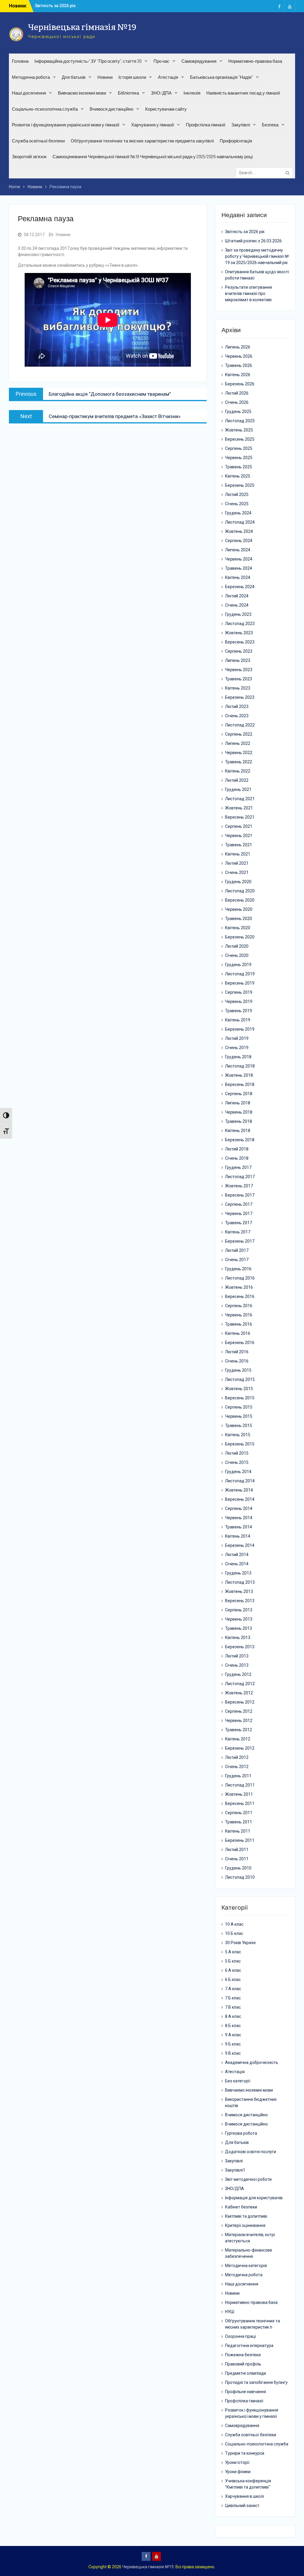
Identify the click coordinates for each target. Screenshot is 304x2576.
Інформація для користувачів (254, 2198)
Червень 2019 (239, 1001)
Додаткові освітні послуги (251, 2152)
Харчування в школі (244, 2496)
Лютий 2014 (237, 1555)
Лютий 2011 (237, 1850)
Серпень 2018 (239, 1094)
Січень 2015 (237, 1462)
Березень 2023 (240, 697)
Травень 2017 (239, 1223)
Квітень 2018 (238, 1131)
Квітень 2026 (238, 375)
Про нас (161, 61)
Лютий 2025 (237, 495)
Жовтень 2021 (239, 808)
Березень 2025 (240, 485)
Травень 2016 (239, 1324)
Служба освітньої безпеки (38, 141)
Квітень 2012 (238, 1739)
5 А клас (233, 1952)
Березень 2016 (240, 1343)
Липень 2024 (238, 550)
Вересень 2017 (240, 1195)
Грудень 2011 (238, 1776)
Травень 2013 (239, 1628)
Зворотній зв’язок (29, 157)
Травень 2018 (239, 1121)
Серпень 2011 (239, 1813)
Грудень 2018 (238, 1057)
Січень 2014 (237, 1564)
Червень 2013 (239, 1619)
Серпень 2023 (239, 651)
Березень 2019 (240, 1029)
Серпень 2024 (239, 541)
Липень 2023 (238, 660)
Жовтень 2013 (239, 1591)
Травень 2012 (239, 1730)
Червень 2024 (239, 559)
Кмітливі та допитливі (246, 2216)
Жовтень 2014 (239, 1490)
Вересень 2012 (240, 1702)
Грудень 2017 (238, 1167)
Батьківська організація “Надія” (221, 77)
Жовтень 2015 (239, 1389)
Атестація (168, 77)
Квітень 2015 (238, 1435)
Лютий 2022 (237, 780)
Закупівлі (241, 125)
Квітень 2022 (238, 771)
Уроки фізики (238, 2472)
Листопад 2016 (240, 1278)
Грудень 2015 (238, 1370)
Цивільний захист (242, 2506)
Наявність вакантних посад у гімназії (243, 93)
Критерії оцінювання (245, 2225)
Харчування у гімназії (153, 125)
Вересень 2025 (240, 439)
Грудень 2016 (238, 1269)
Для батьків (74, 77)
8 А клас (233, 2016)
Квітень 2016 (238, 1333)
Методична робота (31, 77)
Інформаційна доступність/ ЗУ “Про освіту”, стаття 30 (88, 61)
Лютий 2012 (237, 1757)
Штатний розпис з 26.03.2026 (253, 241)
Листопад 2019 (240, 974)
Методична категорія (246, 2266)
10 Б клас (234, 1933)
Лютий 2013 (237, 1656)
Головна (20, 61)
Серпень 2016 (239, 1306)
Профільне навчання (246, 2392)
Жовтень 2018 (239, 1075)
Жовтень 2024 (239, 531)
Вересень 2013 (240, 1601)
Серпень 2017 (239, 1204)
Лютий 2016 (237, 1352)
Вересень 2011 (240, 1803)
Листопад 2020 (240, 891)
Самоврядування (199, 61)
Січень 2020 (237, 955)
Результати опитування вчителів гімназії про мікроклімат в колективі (248, 293)
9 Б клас (233, 2044)
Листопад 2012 (240, 1684)
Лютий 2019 (237, 1038)
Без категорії (238, 2081)
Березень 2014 (240, 1545)
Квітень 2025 (238, 476)
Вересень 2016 (240, 1296)
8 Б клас (233, 2026)
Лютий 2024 (237, 596)
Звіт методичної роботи (248, 2179)
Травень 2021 (239, 845)
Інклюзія (192, 93)
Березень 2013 (240, 1647)
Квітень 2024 (238, 577)
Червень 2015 (239, 1416)
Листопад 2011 (240, 1785)
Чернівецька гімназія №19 (82, 27)
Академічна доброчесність (252, 2062)
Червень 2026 (239, 356)
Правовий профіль (243, 2364)
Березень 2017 (240, 1241)
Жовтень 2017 (239, 1186)
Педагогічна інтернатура (249, 2346)
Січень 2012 (237, 1767)
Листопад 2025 (240, 421)
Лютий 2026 (237, 393)
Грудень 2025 (238, 412)
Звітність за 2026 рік (245, 232)
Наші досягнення (29, 93)
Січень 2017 (237, 1260)
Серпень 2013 (239, 1610)
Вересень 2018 (240, 1084)
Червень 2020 (239, 909)
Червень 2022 (239, 753)
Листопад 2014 (240, 1481)
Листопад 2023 (240, 624)
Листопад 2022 (240, 725)
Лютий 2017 (237, 1250)
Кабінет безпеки (241, 2207)
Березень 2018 (240, 1140)
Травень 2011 (239, 1822)
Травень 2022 (239, 762)
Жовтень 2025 (239, 430)
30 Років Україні (240, 1943)
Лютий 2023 (237, 707)
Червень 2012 (239, 1721)
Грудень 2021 (238, 789)
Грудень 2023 (238, 614)
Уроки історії (237, 2462)
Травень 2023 (239, 679)
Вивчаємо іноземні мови (82, 93)
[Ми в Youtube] (290, 6)
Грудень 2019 (238, 965)
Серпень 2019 (239, 992)
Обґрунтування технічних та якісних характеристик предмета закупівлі (142, 141)
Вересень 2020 (240, 900)
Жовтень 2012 (239, 1693)
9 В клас (233, 2053)
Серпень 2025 (239, 448)
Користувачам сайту (166, 109)
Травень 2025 (239, 467)
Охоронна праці (240, 2336)
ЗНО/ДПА (161, 93)
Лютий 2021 (237, 863)
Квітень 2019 (238, 1020)
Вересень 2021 (240, 817)
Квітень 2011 (238, 1831)
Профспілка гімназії (206, 125)
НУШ (230, 2312)
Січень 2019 (237, 1048)
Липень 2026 (238, 347)
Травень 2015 (239, 1426)
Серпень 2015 (239, 1407)
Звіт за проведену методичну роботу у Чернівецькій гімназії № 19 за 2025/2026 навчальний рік (257, 256)
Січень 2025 (237, 504)
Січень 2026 (237, 402)
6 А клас (233, 1970)
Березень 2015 (240, 1444)
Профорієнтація (236, 141)
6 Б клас (233, 1980)
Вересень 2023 (240, 642)
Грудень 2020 (238, 882)
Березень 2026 (240, 384)
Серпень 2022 (239, 734)
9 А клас (233, 2035)
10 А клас (234, 1924)
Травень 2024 (239, 568)
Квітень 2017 (238, 1232)
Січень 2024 (237, 605)
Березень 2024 (240, 587)
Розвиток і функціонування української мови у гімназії (66, 125)
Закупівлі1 (235, 2170)
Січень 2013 (237, 1665)
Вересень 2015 (240, 1398)
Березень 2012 (240, 1748)
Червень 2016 (239, 1315)
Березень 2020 (240, 937)
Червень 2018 (239, 1112)
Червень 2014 (239, 1518)
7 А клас (233, 1989)
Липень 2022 (238, 743)
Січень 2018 (237, 1158)
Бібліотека (128, 93)
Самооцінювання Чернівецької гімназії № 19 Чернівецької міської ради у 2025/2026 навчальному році (153, 157)
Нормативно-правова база (255, 61)
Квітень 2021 (238, 854)
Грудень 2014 (238, 1472)
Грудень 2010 (238, 1868)
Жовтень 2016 (239, 1287)
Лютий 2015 (237, 1453)
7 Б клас (233, 1998)
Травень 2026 (239, 365)
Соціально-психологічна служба (45, 109)
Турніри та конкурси (245, 2453)
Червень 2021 (239, 836)
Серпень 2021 (239, 826)
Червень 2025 (239, 458)
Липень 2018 (238, 1103)
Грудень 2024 (238, 513)
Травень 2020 (239, 919)
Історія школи (132, 77)
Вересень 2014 (240, 1499)
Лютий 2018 (237, 1149)
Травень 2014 (239, 1527)
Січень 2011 (237, 1859)
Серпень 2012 (239, 1711)
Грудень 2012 (238, 1674)
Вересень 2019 (240, 983)
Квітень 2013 (238, 1638)
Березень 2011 (240, 1840)
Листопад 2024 (240, 522)
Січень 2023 (237, 716)
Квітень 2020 (238, 928)
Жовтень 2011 (239, 1794)
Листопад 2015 (240, 1379)
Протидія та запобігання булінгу (256, 2382)
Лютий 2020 (237, 946)
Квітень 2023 (238, 688)
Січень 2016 (237, 1361)
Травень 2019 (239, 1011)
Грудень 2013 (238, 1573)
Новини (105, 77)
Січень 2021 (237, 872)
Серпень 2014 (239, 1508)
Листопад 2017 (240, 1177)
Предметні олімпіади (246, 2373)
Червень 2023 (239, 670)
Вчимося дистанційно (111, 109)
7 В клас (233, 2007)
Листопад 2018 (240, 1066)
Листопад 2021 (240, 799)
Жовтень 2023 (239, 633)
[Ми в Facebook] (279, 6)
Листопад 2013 (240, 1582)
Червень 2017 (239, 1214)
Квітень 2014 (238, 1536)
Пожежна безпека (243, 2355)
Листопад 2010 (240, 1877)
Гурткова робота (241, 2133)
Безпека (270, 125)
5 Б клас (233, 1961)
